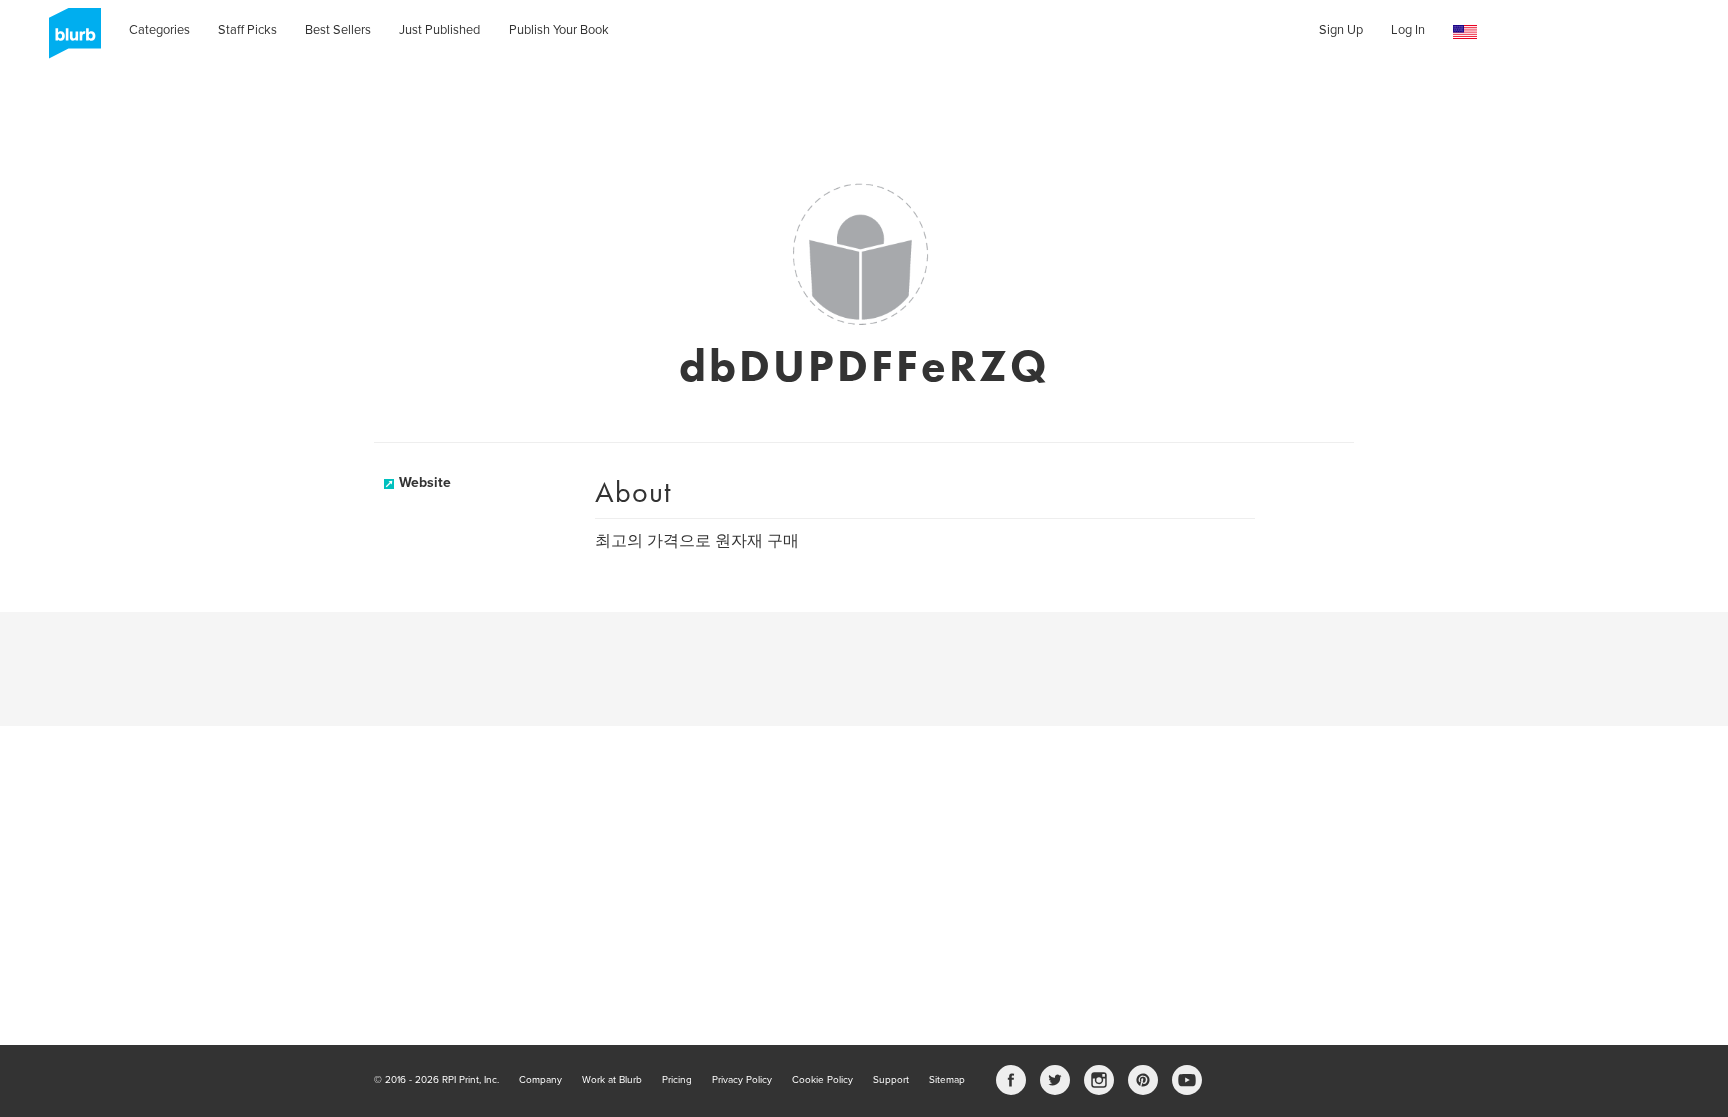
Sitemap (947, 1080)
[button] (1465, 32)
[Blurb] (69, 40)
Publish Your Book (559, 30)
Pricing (677, 1080)
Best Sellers (338, 30)
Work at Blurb (612, 1080)
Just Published (439, 30)
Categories (159, 30)
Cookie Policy (822, 1080)
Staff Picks (247, 30)
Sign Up (1341, 30)
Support (891, 1080)
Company (540, 1080)
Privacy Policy (742, 1080)
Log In (1408, 30)
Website (425, 482)
